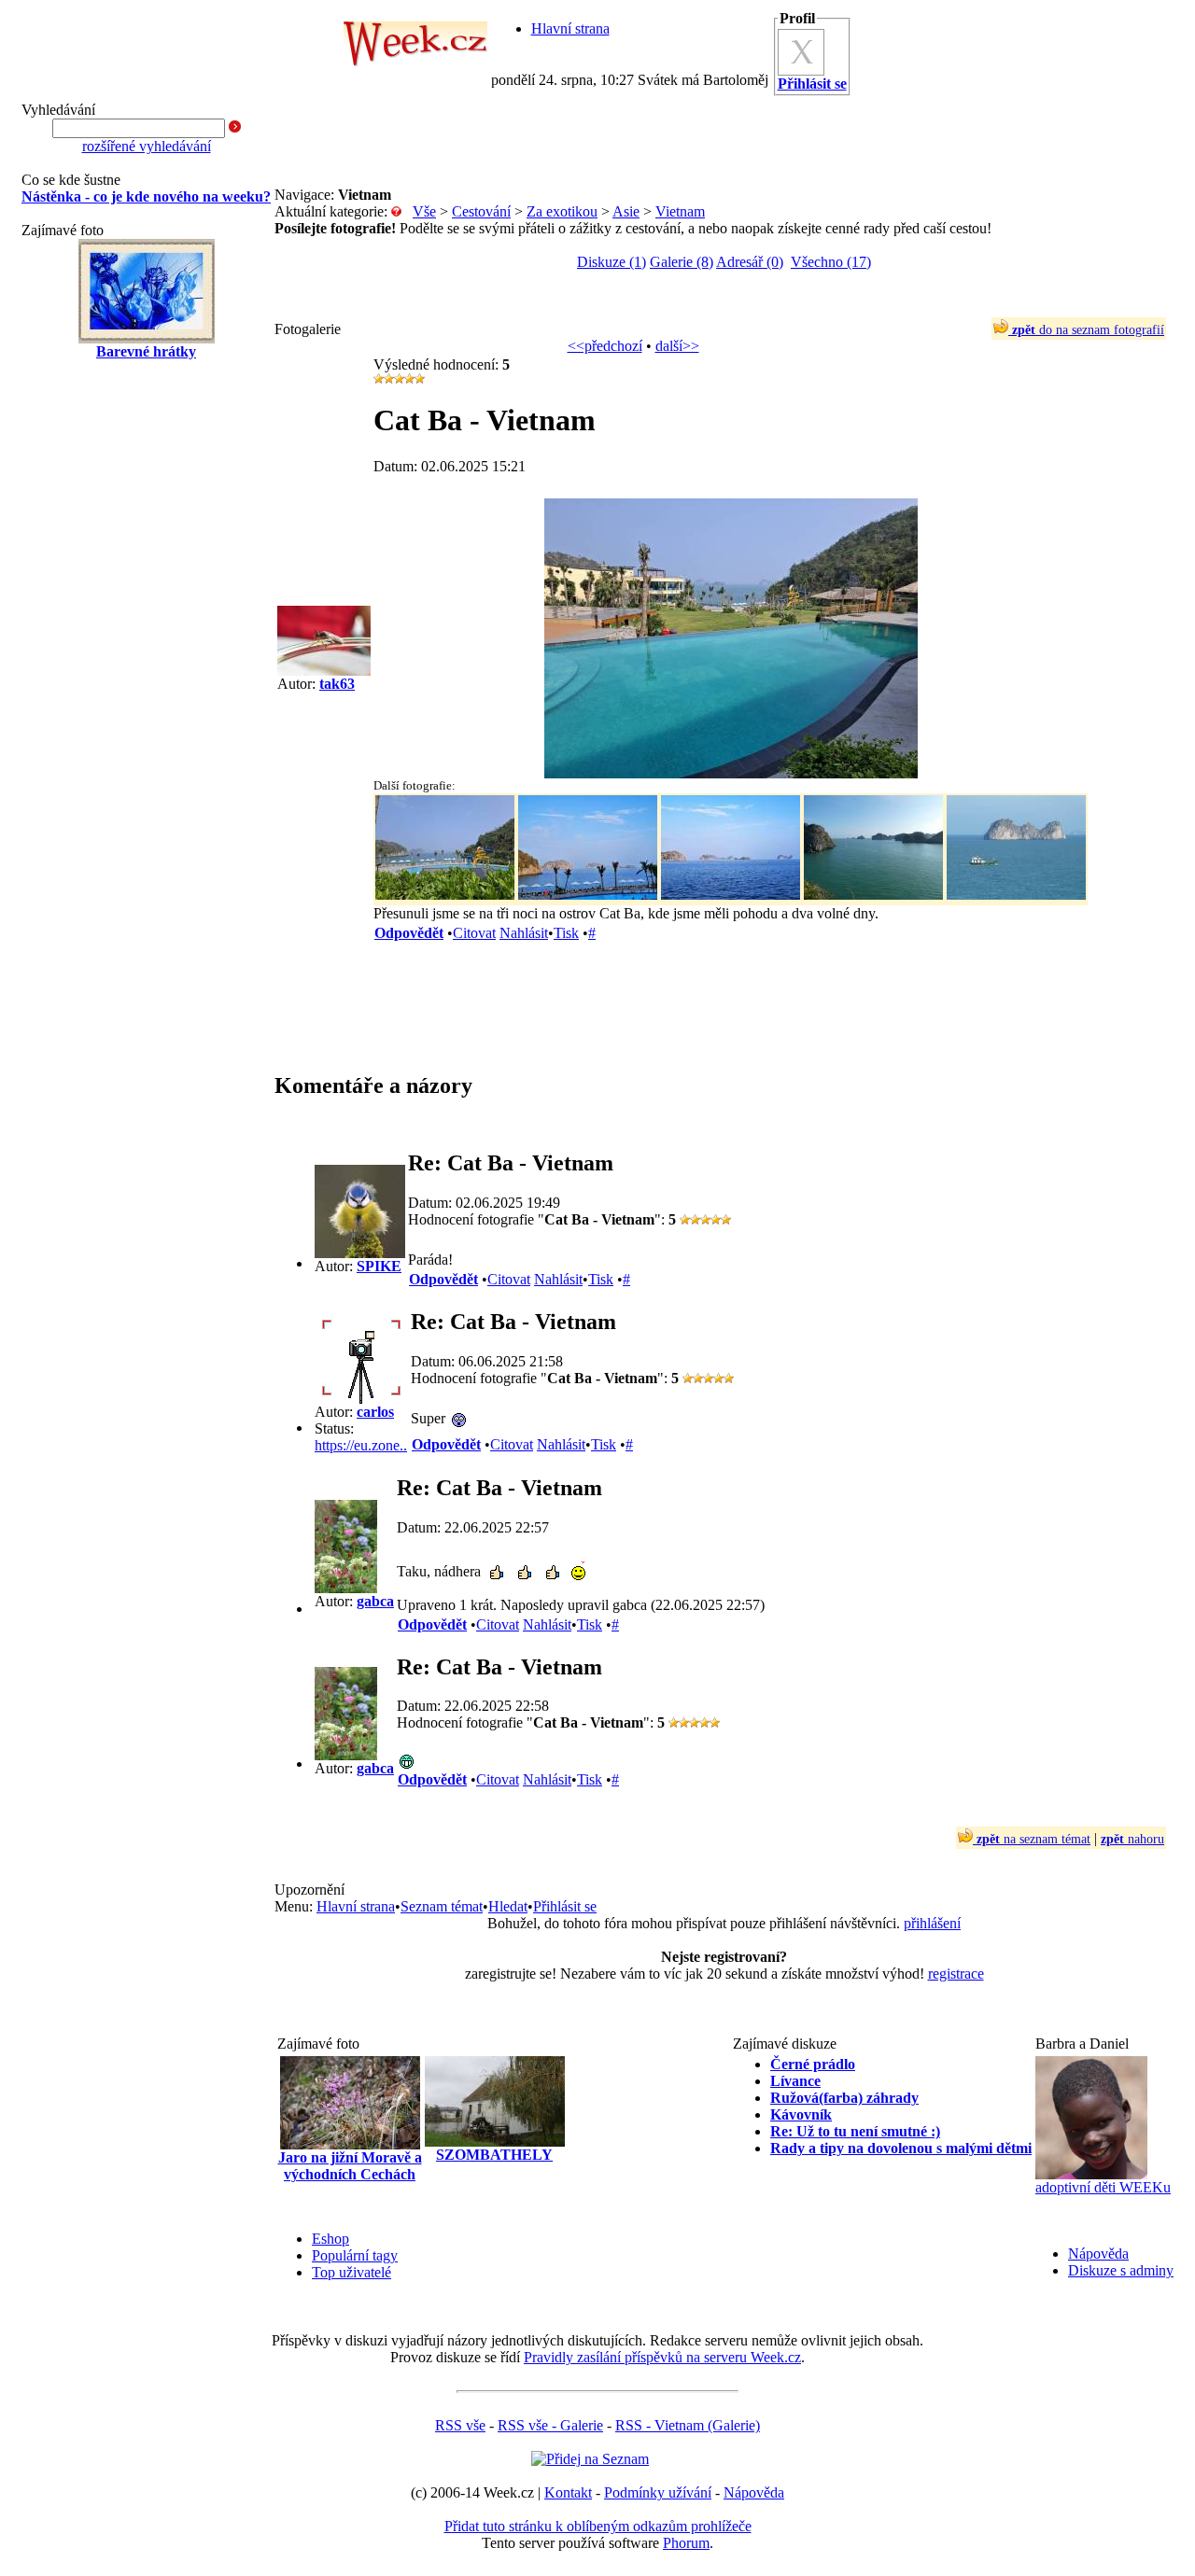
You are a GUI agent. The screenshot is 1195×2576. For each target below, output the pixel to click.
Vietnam (680, 211)
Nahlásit (524, 933)
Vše (424, 211)
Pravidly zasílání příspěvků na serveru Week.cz (662, 2357)
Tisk (566, 933)
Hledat (508, 1906)
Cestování (481, 211)
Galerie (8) (682, 262)
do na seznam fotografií (1088, 330)
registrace (956, 1974)
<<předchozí (605, 346)
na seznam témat (1033, 1839)
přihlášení (932, 1923)
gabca (375, 1601)
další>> (677, 346)
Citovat (474, 933)
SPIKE (379, 1266)
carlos (375, 1412)
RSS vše (460, 2425)
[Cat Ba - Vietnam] (731, 773)
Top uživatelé (351, 2272)
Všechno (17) (831, 262)
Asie (626, 211)
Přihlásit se (565, 1906)
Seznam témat (442, 1906)
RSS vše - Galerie (550, 2425)
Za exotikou (562, 211)
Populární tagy (355, 2255)
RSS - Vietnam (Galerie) (688, 2425)
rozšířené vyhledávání (147, 146)
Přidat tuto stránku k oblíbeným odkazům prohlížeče (598, 2526)
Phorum (686, 2543)
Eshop (330, 2239)
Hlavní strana (570, 28)
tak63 (337, 684)
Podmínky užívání (658, 2492)
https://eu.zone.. (361, 1445)
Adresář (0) (750, 262)
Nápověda (1098, 2254)
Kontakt (568, 2492)
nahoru (1132, 1839)
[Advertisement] (147, 674)
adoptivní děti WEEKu (1103, 2187)
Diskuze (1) (612, 262)
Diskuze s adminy (1121, 2270)
